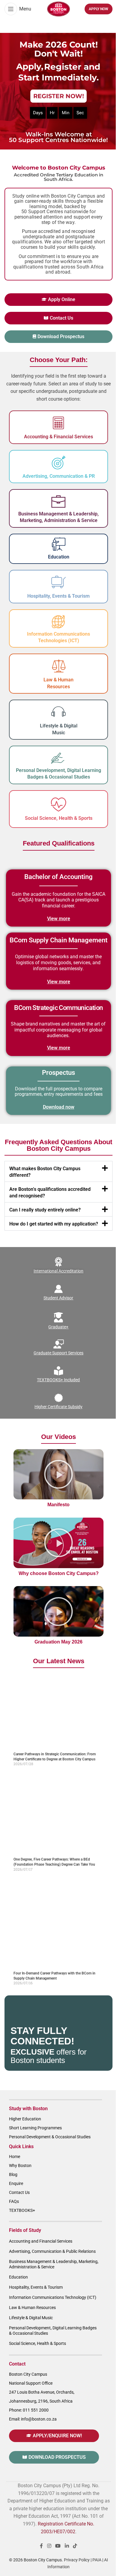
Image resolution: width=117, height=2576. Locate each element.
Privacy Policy (77, 2560)
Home (15, 2157)
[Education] (59, 544)
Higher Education (25, 2119)
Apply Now (99, 9)
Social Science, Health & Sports (59, 818)
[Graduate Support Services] (58, 1344)
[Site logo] (58, 9)
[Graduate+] (58, 1318)
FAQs (14, 2201)
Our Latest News (59, 1661)
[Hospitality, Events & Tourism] (58, 582)
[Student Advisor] (58, 1289)
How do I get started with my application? (54, 1224)
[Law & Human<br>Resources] (58, 666)
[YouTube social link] (58, 2546)
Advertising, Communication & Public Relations (52, 2251)
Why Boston (20, 2166)
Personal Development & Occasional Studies (50, 2137)
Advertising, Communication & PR (59, 476)
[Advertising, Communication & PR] (58, 463)
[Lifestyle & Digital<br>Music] (58, 712)
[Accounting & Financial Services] (58, 423)
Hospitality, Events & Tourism (58, 596)
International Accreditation (58, 1271)
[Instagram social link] (49, 2546)
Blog (13, 2174)
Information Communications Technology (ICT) (53, 2297)
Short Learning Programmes (35, 2128)
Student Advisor (59, 1298)
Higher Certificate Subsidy (58, 1407)
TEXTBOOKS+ (22, 2210)
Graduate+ (59, 1327)
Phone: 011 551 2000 (29, 2410)
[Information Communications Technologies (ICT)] (58, 622)
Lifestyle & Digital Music (31, 2318)
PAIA (97, 2560)
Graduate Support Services (58, 1353)
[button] (58, 1171)
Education (59, 557)
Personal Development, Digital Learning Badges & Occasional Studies (53, 2331)
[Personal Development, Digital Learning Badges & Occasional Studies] (58, 758)
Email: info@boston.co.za (33, 2419)
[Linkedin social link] (67, 2546)
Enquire (16, 2183)
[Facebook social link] (41, 2546)
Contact (17, 2364)
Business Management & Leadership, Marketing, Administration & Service (54, 2264)
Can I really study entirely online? (45, 1210)
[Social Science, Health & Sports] (58, 805)
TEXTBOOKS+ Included (59, 1380)
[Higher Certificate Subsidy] (58, 1398)
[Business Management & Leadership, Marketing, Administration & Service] (58, 502)
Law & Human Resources (32, 2308)
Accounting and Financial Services (41, 2241)
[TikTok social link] (75, 2546)
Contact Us (19, 2192)
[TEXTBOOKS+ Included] (58, 1371)
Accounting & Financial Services (58, 437)
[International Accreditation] (58, 1262)
